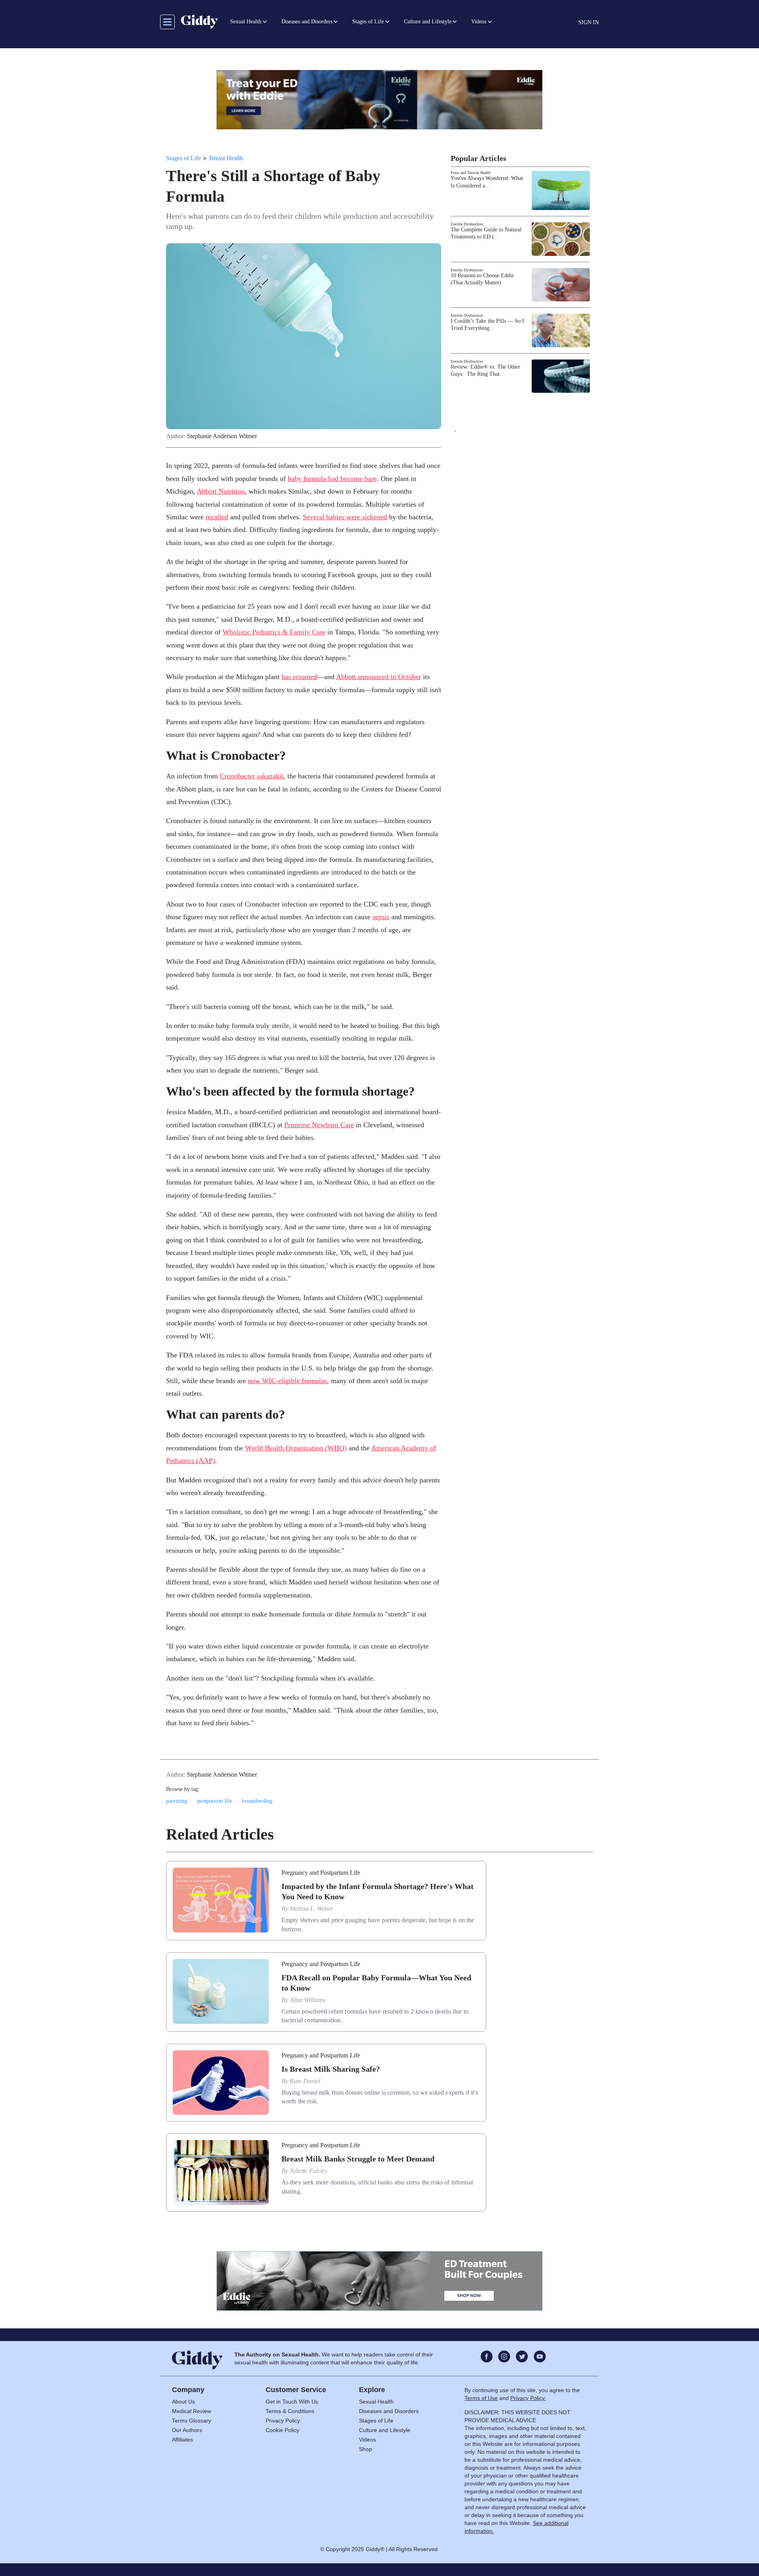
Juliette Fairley (309, 2171)
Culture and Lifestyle (385, 2430)
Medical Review (192, 2411)
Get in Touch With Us (292, 2402)
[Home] (199, 22)
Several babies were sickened (345, 517)
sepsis (381, 917)
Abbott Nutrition (221, 491)
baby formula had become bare (332, 479)
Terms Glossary (192, 2421)
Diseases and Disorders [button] (307, 22)
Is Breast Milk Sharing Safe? (331, 2069)
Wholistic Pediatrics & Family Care (274, 632)
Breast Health (226, 158)
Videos (367, 2440)
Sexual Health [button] (246, 22)
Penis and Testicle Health (471, 173)
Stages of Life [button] (368, 22)
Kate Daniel (305, 2081)
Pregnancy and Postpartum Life (321, 1873)
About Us (183, 2402)
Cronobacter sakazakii (252, 776)
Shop (365, 2449)
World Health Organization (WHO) (296, 1448)
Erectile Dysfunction (467, 224)
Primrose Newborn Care (319, 1125)
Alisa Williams (308, 2000)
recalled (217, 517)
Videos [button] (479, 22)
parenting (177, 1801)
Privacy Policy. (528, 2398)
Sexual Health (376, 2402)
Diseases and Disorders (389, 2411)
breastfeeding (257, 1801)
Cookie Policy (282, 2430)
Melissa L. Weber (311, 1909)
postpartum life (215, 1801)
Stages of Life (183, 158)
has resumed (299, 677)
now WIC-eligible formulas (287, 1381)
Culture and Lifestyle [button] (428, 22)
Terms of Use (481, 2398)
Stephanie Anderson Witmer (222, 436)
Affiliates (182, 2440)
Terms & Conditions (290, 2411)
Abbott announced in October (379, 677)
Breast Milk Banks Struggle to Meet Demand (358, 2159)
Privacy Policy (283, 2421)
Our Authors (187, 2430)
